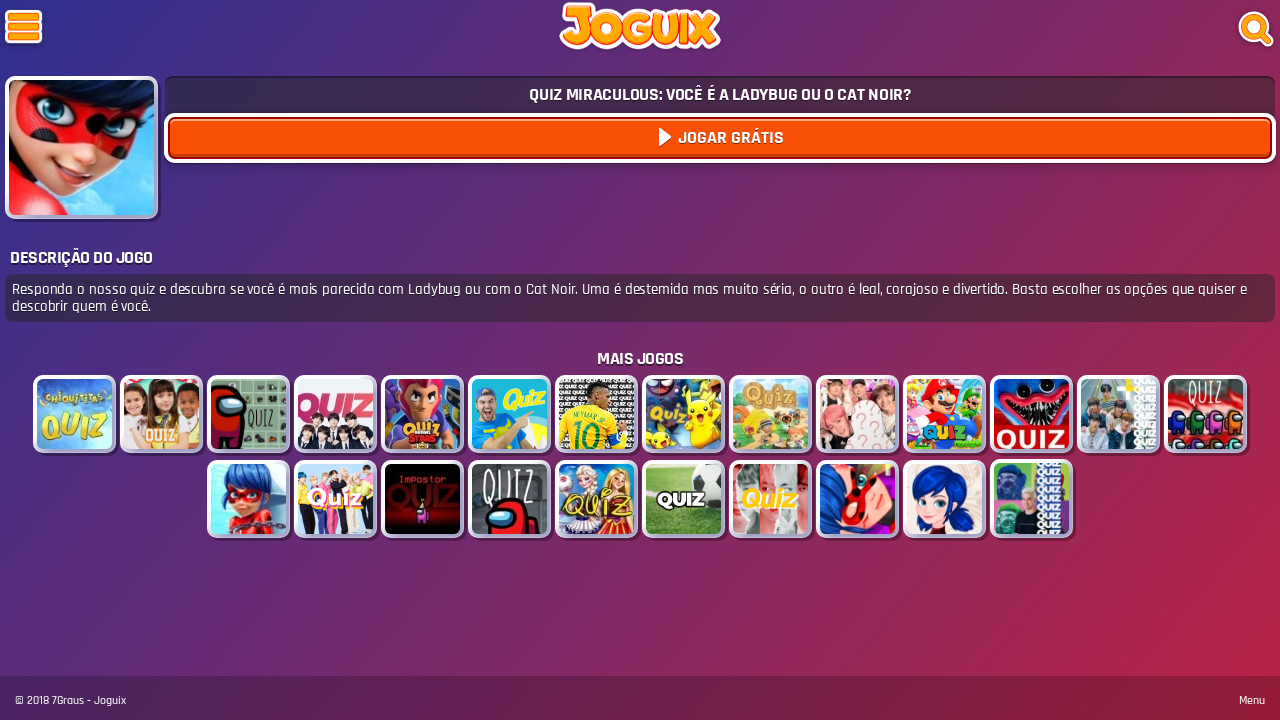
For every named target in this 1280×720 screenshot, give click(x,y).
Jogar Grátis (729, 137)
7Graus (68, 700)
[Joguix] (640, 30)
